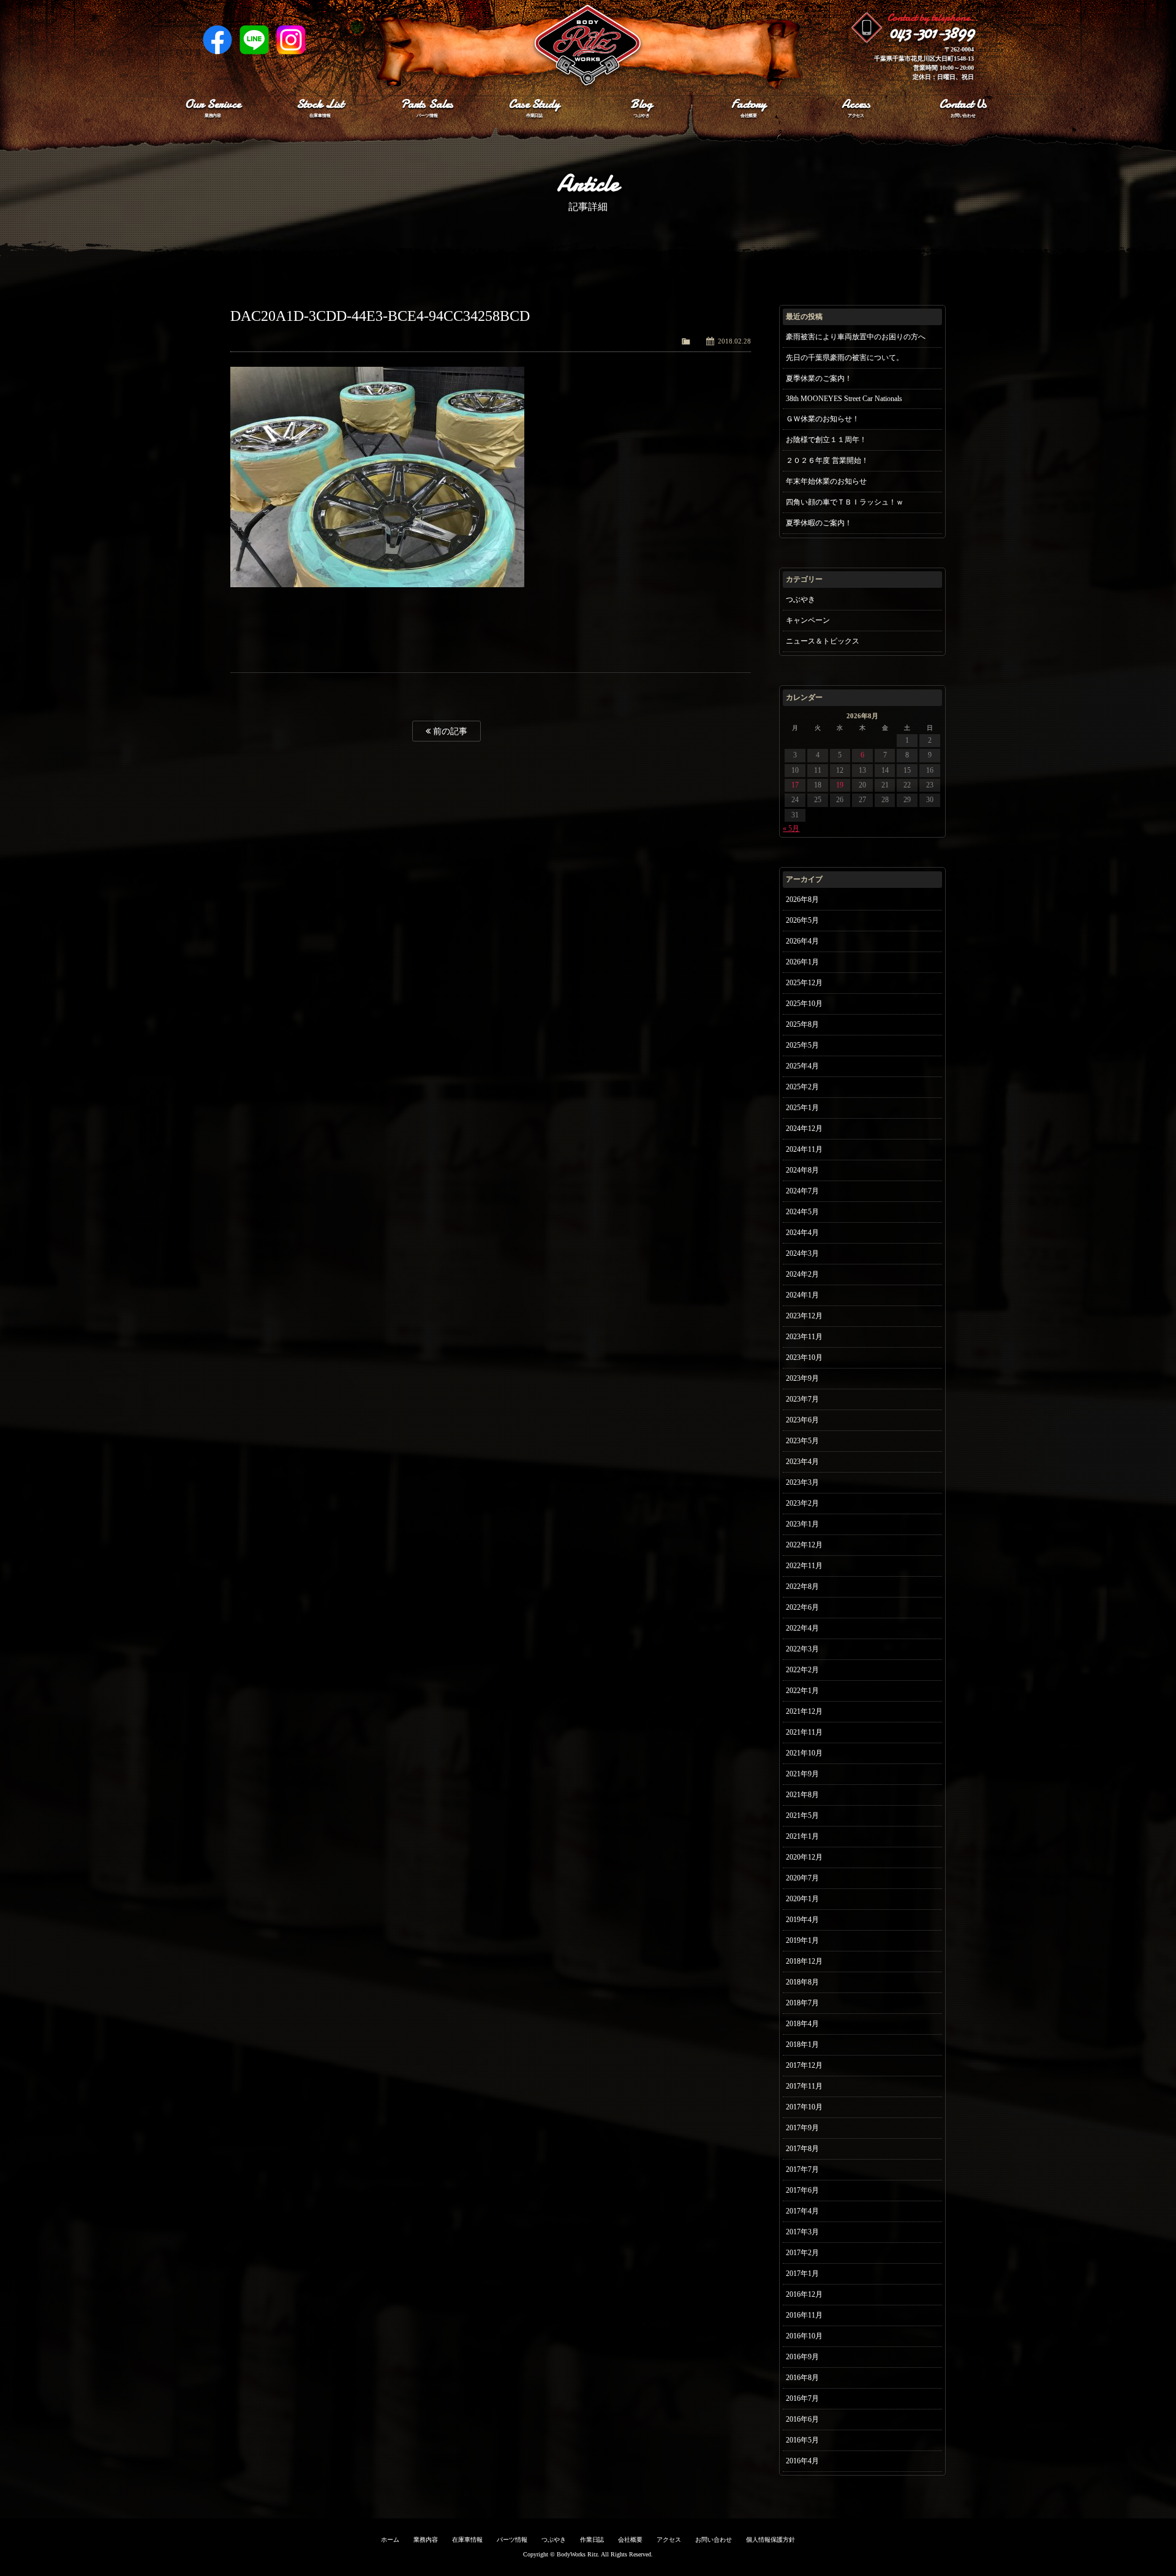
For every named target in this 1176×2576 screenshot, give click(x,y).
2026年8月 (802, 899)
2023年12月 (804, 1316)
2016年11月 (804, 2315)
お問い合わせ (714, 2540)
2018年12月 (804, 1961)
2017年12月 (804, 2065)
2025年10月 (804, 1004)
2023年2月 (802, 1503)
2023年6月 (802, 1420)
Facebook (217, 40)
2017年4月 (802, 2211)
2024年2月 (802, 1274)
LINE (254, 40)
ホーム (390, 2540)
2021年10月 (804, 1753)
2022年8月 (802, 1587)
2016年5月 (802, 2440)
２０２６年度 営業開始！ (827, 460)
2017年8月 (802, 2149)
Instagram (291, 40)
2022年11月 (804, 1566)
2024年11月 (804, 1149)
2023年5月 (802, 1441)
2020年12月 (804, 1857)
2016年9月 (802, 2357)
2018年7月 (802, 2003)
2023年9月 (802, 1378)
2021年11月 (804, 1732)
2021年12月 (804, 1711)
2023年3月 (802, 1482)
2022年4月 (802, 1628)
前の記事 (449, 731)
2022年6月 (802, 1607)
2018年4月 (802, 2024)
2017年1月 (802, 2274)
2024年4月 (802, 1233)
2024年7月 (802, 1191)
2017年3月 (802, 2232)
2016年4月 (802, 2461)
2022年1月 (802, 1691)
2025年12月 (804, 983)
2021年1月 (802, 1836)
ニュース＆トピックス (823, 641)
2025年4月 (802, 1066)
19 (840, 785)
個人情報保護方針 (771, 2540)
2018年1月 (802, 2045)
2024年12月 (804, 1128)
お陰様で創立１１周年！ (826, 440)
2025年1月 (802, 1108)
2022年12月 (804, 1545)
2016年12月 (804, 2294)
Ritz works (588, 46)
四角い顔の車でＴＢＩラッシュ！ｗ (845, 502)
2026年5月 (802, 920)
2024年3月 (802, 1253)
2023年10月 (804, 1357)
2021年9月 (802, 1774)
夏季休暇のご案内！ (819, 523)
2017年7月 (802, 2169)
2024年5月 (802, 1212)
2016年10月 (804, 2336)
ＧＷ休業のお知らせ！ (823, 419)
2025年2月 (802, 1087)
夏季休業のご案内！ (819, 378)
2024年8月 (802, 1170)
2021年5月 (802, 1816)
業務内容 (426, 2540)
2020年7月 (802, 1878)
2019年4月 (802, 1920)
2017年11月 (804, 2086)
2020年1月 (802, 1899)
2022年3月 (802, 1649)
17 (795, 785)
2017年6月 (802, 2190)
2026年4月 (802, 941)
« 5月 (791, 828)
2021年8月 (802, 1795)
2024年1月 (802, 1295)
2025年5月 (802, 1045)
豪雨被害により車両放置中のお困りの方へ (856, 337)
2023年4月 (802, 1462)
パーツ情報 (512, 2540)
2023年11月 (804, 1337)
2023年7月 (802, 1399)
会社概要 (630, 2540)
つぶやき (801, 599)
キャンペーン (808, 620)
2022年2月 (802, 1670)
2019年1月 (802, 1940)
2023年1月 (802, 1524)
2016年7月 (802, 2398)
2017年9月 (802, 2128)
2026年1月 (802, 962)
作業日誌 (592, 2540)
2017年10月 (804, 2107)
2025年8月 (802, 1024)
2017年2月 (802, 2253)
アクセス (669, 2540)
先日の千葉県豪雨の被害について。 (845, 358)
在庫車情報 (467, 2540)
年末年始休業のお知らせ (826, 481)
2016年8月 (802, 2378)
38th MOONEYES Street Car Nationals (844, 399)
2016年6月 (802, 2419)
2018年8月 (802, 1982)
